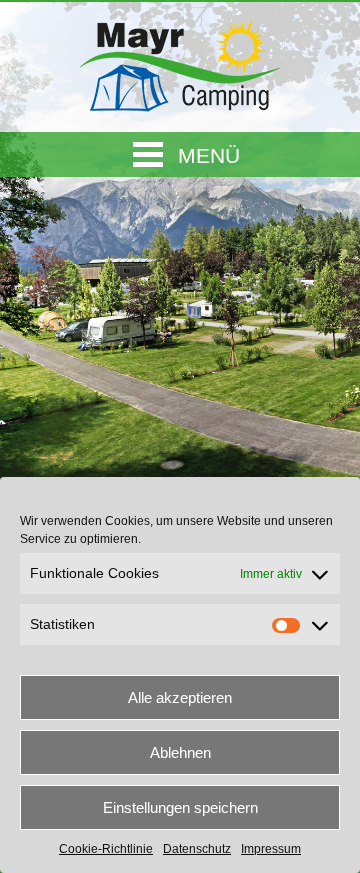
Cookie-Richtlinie (106, 849)
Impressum (271, 849)
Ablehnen (180, 752)
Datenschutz (197, 849)
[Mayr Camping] (180, 61)
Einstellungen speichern (180, 807)
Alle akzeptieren (180, 697)
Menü (209, 155)
